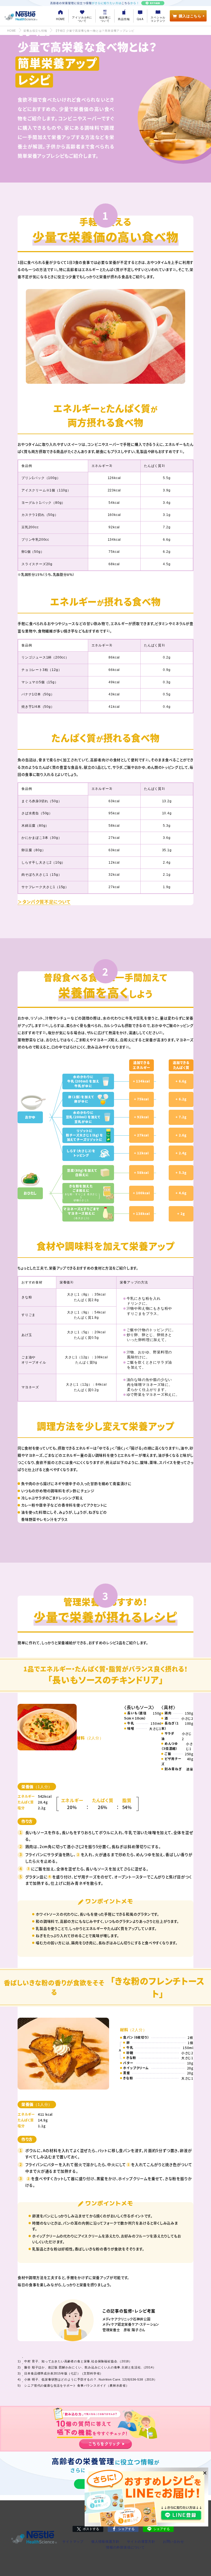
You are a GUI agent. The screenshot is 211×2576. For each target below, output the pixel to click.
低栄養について (105, 19)
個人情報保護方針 (105, 2542)
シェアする (126, 2529)
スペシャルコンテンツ (158, 19)
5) (177, 1448)
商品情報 (124, 19)
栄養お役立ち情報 (35, 31)
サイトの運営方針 (141, 2542)
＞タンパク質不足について (44, 902)
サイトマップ (73, 2542)
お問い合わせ (173, 2542)
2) (175, 269)
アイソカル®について (82, 19)
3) (111, 465)
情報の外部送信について (125, 2547)
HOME (61, 19)
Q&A (140, 19)
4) (47, 1025)
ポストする (91, 2529)
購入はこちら (190, 16)
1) (56, 269)
